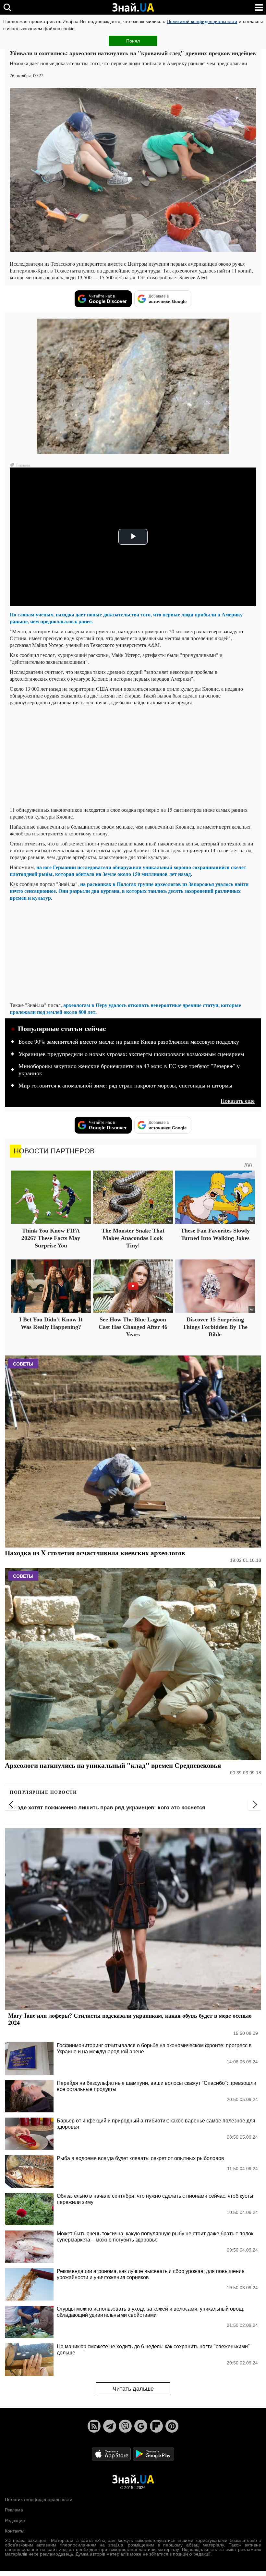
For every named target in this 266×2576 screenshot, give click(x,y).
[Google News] (141, 2426)
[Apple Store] (112, 2454)
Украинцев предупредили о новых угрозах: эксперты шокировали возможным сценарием (131, 1054)
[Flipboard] (156, 2426)
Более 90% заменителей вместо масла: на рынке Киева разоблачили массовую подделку (129, 1042)
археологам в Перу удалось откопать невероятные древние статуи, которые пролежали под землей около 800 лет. (125, 1008)
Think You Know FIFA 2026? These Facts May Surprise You (51, 1238)
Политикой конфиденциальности (202, 21)
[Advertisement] (133, 756)
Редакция (15, 2521)
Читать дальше (133, 2389)
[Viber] (125, 2426)
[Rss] (94, 2426)
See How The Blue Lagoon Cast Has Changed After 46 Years (133, 1327)
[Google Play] (153, 2454)
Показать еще (238, 1101)
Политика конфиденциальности (39, 2499)
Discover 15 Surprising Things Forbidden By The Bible (215, 1327)
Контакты (15, 2531)
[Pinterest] (172, 2426)
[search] (7, 7)
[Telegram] (110, 2426)
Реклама (14, 2510)
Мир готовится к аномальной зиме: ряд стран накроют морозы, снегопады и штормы (125, 1086)
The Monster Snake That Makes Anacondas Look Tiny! (133, 1238)
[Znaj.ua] (133, 7)
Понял (133, 41)
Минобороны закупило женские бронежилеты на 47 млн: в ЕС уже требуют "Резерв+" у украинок (129, 1070)
